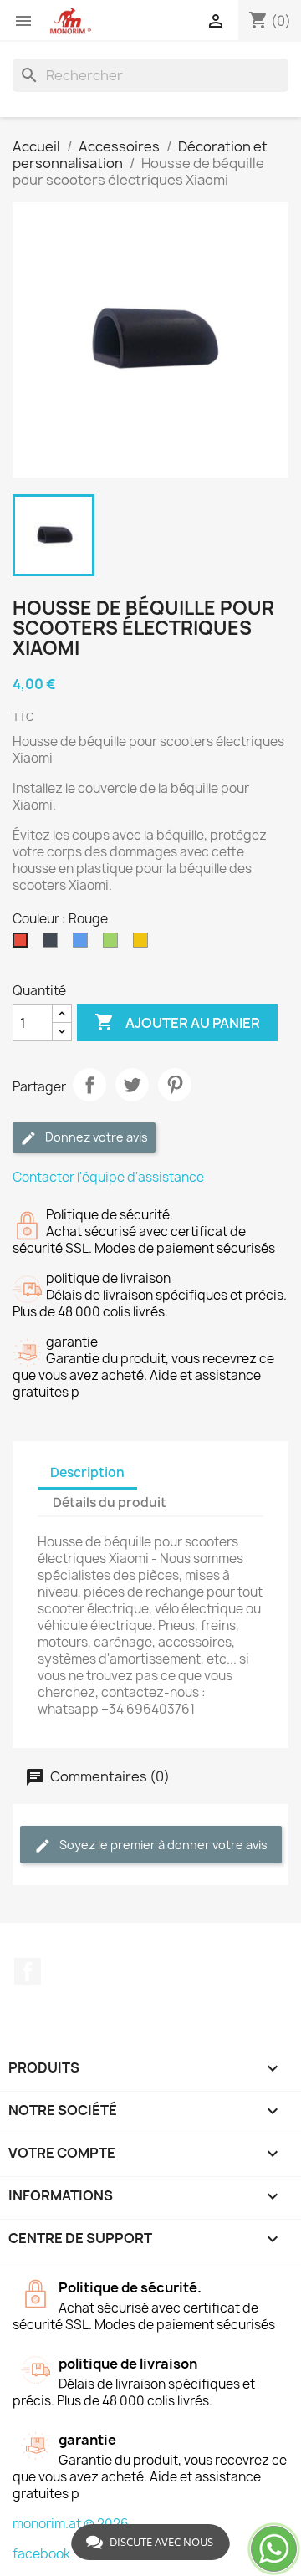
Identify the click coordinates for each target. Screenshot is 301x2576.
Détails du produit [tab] (110, 1503)
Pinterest (175, 1085)
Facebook (28, 1971)
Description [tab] (87, 1472)
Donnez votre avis (95, 1137)
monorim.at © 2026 (71, 2524)
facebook (41, 2554)
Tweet (132, 1085)
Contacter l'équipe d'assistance (108, 1177)
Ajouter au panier (177, 1022)
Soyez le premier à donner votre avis (162, 1845)
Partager (89, 1085)
